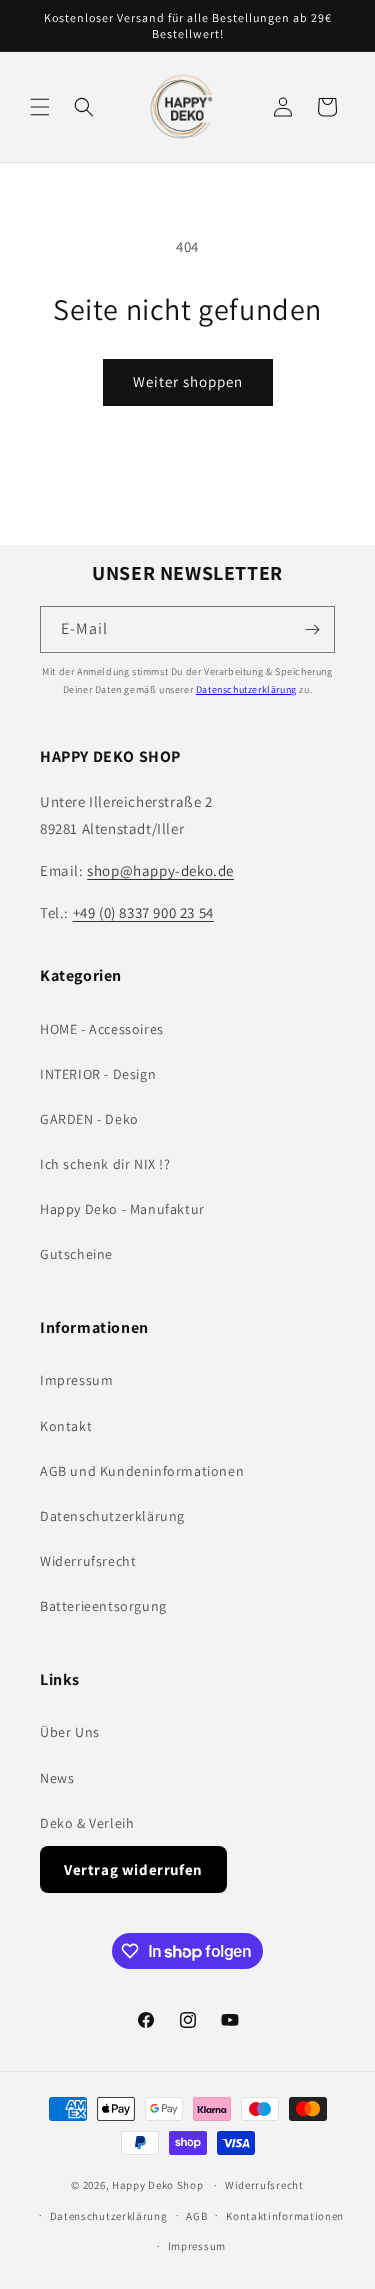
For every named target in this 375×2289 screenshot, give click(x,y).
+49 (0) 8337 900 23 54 (143, 912)
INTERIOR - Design (98, 1074)
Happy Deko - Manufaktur (122, 1209)
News (57, 1778)
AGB (196, 2216)
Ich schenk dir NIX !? (105, 1164)
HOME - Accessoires (102, 1029)
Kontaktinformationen (285, 2216)
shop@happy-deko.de (160, 870)
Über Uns (70, 1732)
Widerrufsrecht (88, 1561)
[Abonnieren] (312, 629)
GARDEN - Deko (89, 1119)
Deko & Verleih (87, 1823)
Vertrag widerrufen (133, 1869)
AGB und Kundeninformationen (142, 1471)
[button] (40, 107)
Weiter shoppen (188, 381)
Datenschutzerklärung (246, 689)
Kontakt (66, 1426)
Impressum (76, 1380)
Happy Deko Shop (158, 2185)
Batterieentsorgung (103, 1606)
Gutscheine (76, 1254)
